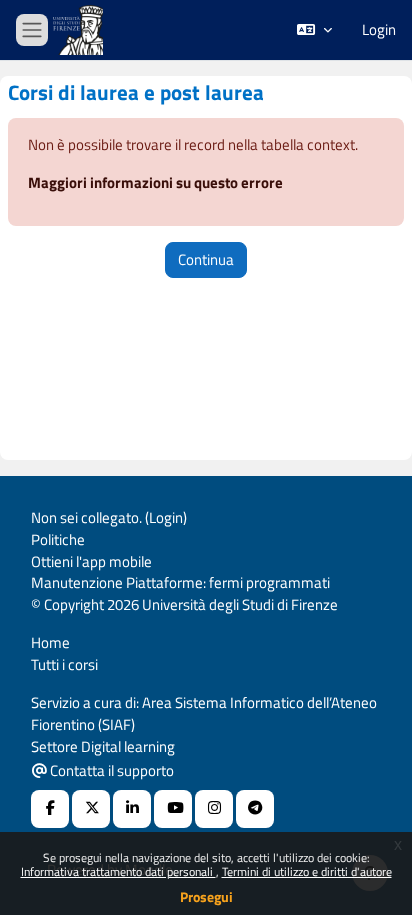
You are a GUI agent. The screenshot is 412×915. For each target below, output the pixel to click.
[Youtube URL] (173, 809)
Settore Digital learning (103, 746)
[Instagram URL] (214, 809)
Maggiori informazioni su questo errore (155, 182)
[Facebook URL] (50, 809)
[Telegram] (255, 809)
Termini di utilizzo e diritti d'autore (307, 871)
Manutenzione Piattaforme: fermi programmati (180, 582)
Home (50, 642)
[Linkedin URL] (132, 809)
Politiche (58, 539)
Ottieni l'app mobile (91, 561)
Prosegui (206, 896)
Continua (206, 259)
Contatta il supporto (110, 770)
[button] (314, 30)
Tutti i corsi (64, 664)
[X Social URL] (91, 809)
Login (379, 30)
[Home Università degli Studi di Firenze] (80, 30)
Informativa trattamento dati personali (118, 871)
